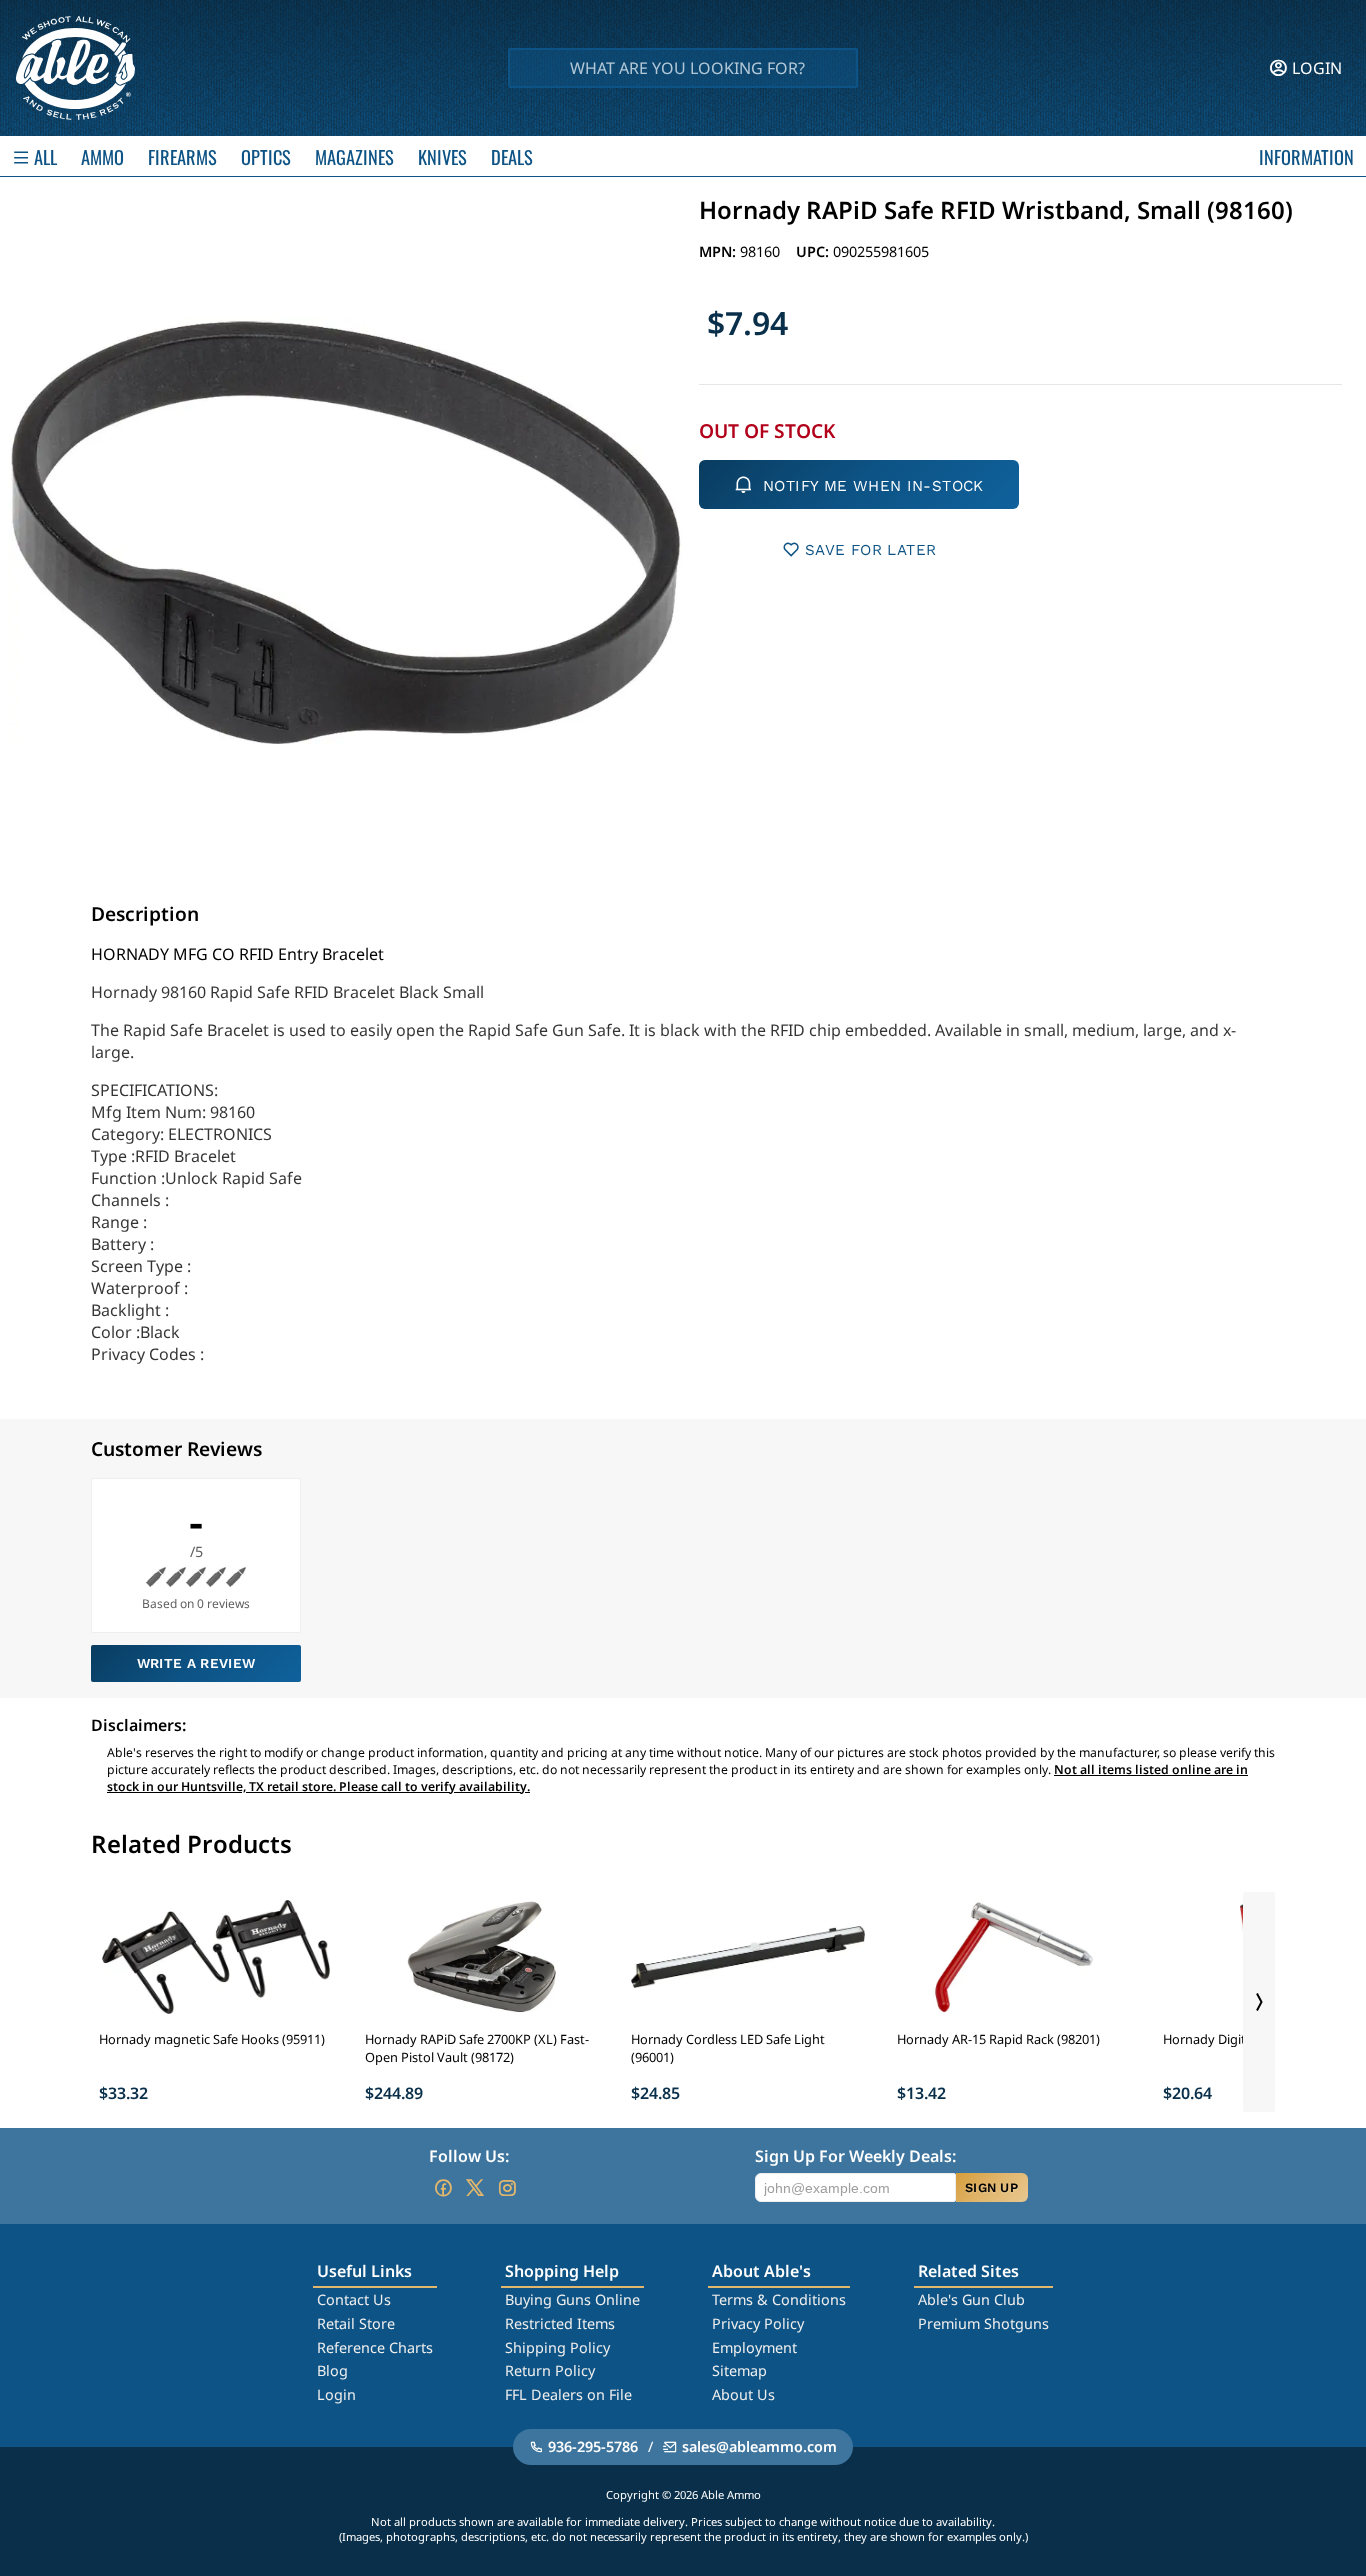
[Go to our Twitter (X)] (475, 2188)
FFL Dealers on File (568, 2394)
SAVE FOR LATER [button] (870, 550)
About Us (743, 2394)
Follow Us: (469, 2156)
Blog (332, 2370)
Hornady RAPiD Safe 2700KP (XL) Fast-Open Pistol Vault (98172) (477, 2048)
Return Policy (550, 2370)
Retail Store (356, 2323)
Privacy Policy (758, 2323)
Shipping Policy (557, 2347)
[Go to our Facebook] (443, 2188)
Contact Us (354, 2299)
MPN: (719, 251)
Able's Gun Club (971, 2299)
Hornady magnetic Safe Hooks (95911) (212, 2039)
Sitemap (739, 2370)
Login (336, 2394)
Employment (754, 2347)
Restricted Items (560, 2323)
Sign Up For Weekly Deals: (855, 2156)
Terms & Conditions (779, 2299)
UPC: (814, 251)
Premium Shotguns (983, 2323)
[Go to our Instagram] (507, 2188)
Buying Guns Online (572, 2299)
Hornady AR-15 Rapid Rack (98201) (998, 2039)
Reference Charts (375, 2347)
